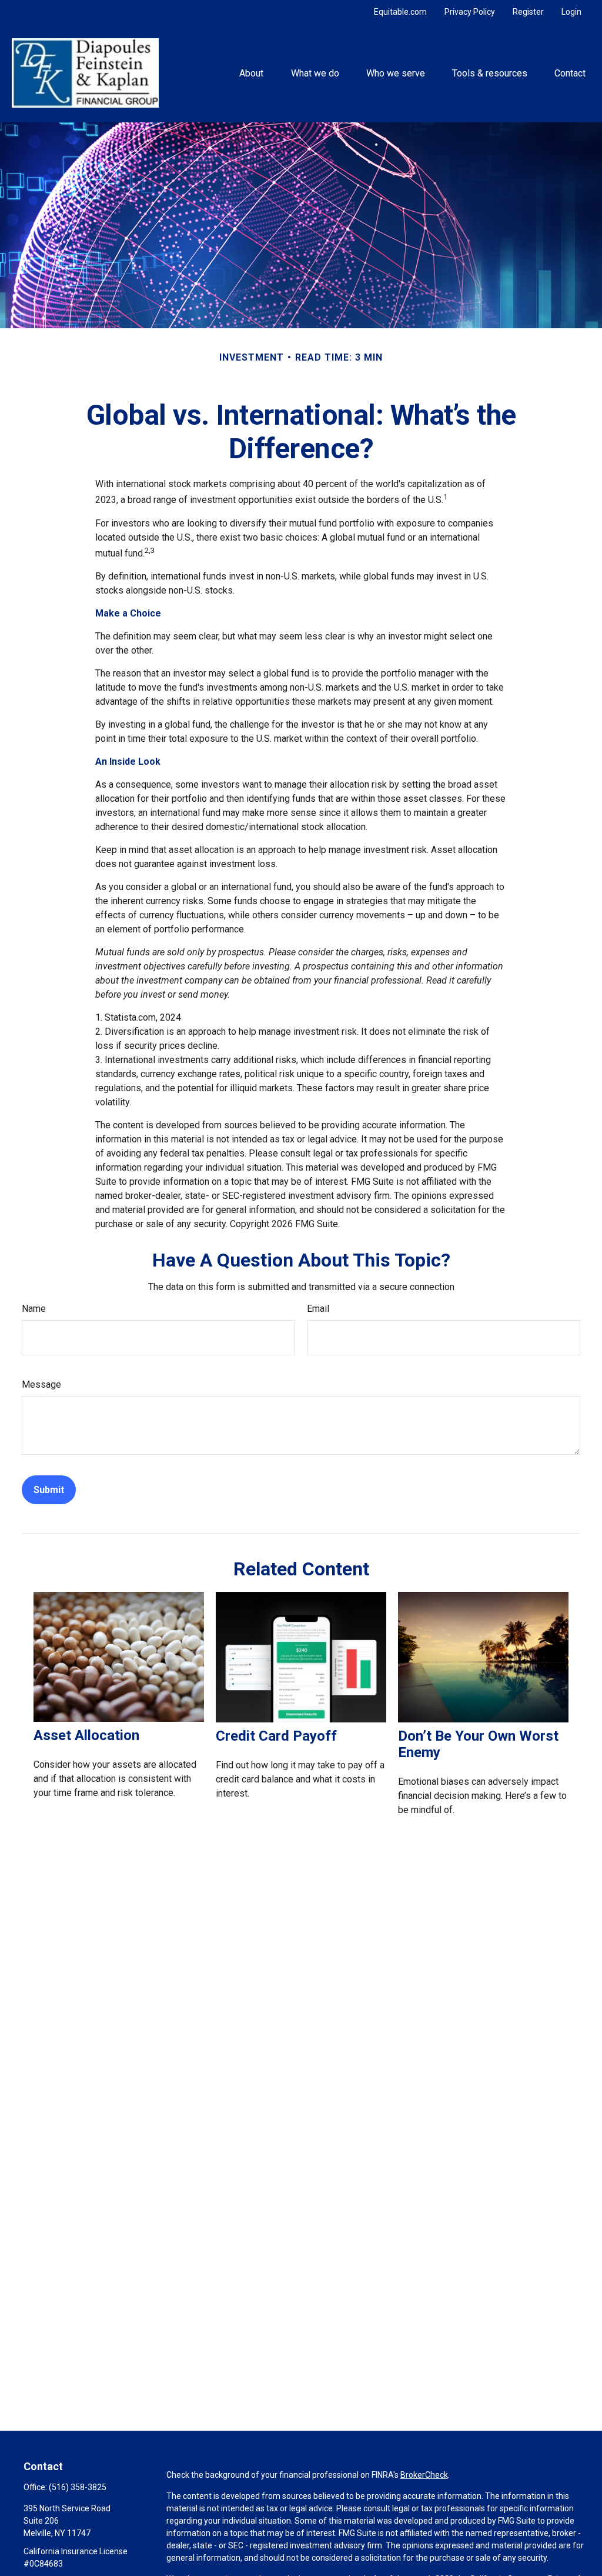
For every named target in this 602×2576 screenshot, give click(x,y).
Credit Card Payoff (276, 1736)
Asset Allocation (86, 1735)
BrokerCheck (424, 2475)
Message (41, 1384)
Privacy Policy (470, 12)
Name (34, 1309)
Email (318, 1309)
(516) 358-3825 (78, 2487)
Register (528, 12)
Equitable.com (400, 12)
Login (571, 12)
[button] (252, 73)
